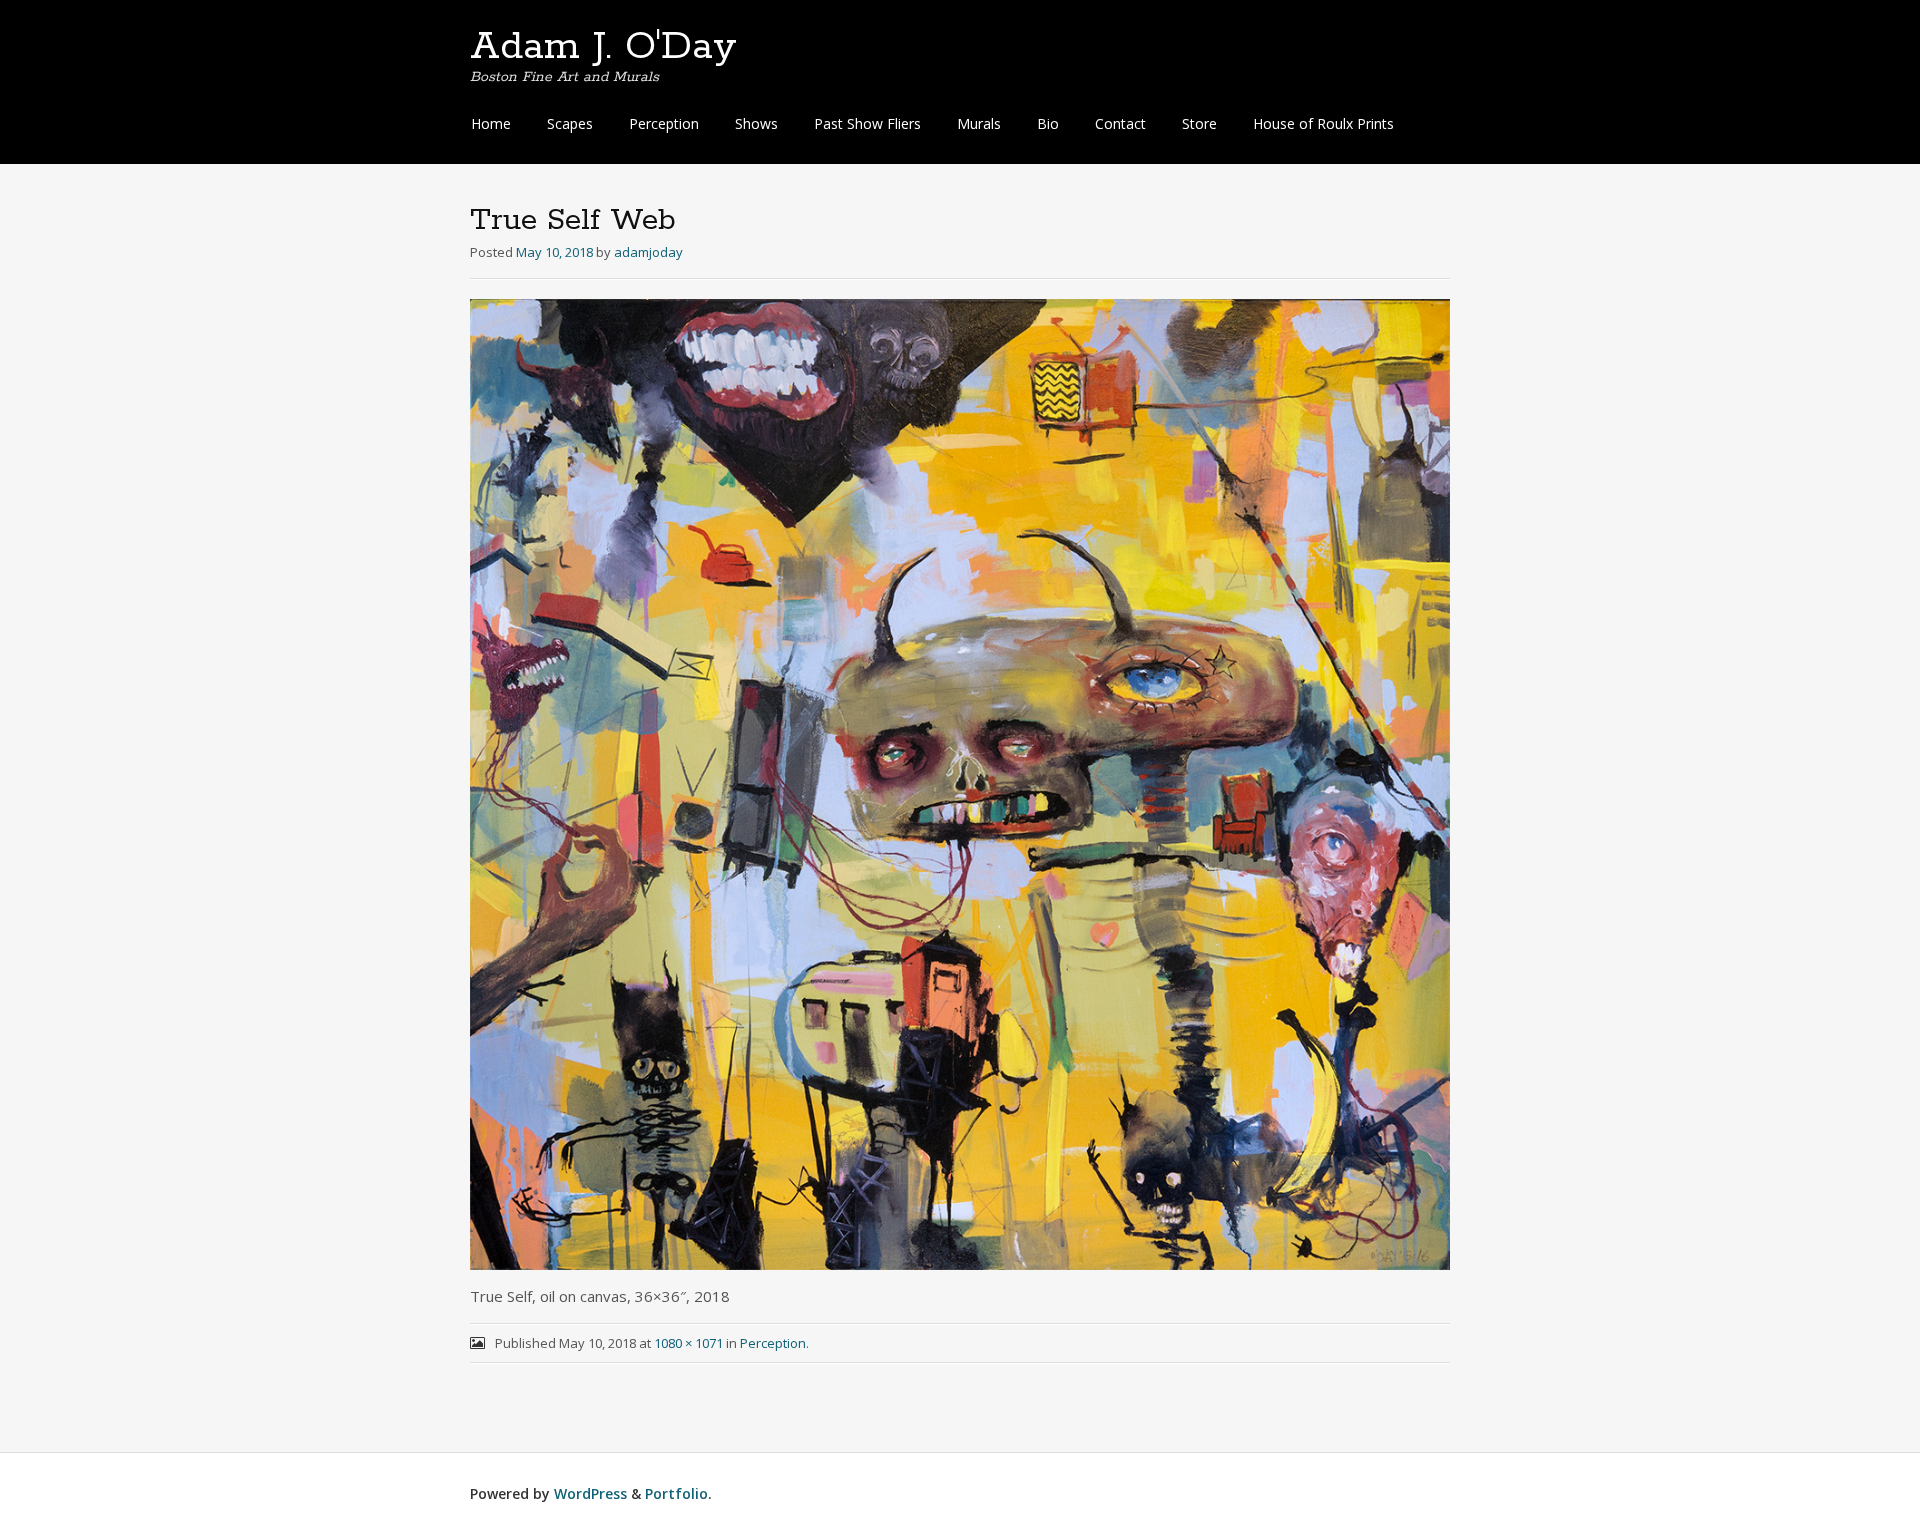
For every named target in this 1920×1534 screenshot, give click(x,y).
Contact (1120, 123)
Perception (664, 123)
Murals (979, 123)
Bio (1048, 123)
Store (1199, 123)
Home (491, 123)
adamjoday (648, 252)
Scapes (570, 123)
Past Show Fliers (867, 123)
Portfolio (676, 1493)
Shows (756, 123)
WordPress (590, 1493)
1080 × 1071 (688, 1343)
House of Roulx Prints (1323, 123)
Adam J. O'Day (603, 47)
